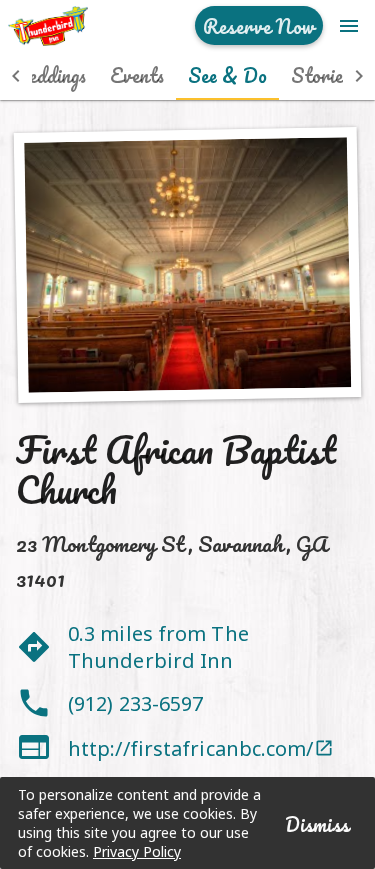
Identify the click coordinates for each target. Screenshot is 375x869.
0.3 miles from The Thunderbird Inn (158, 647)
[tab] (137, 76)
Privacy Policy (137, 851)
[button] (16, 76)
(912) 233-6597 (135, 703)
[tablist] (187, 76)
